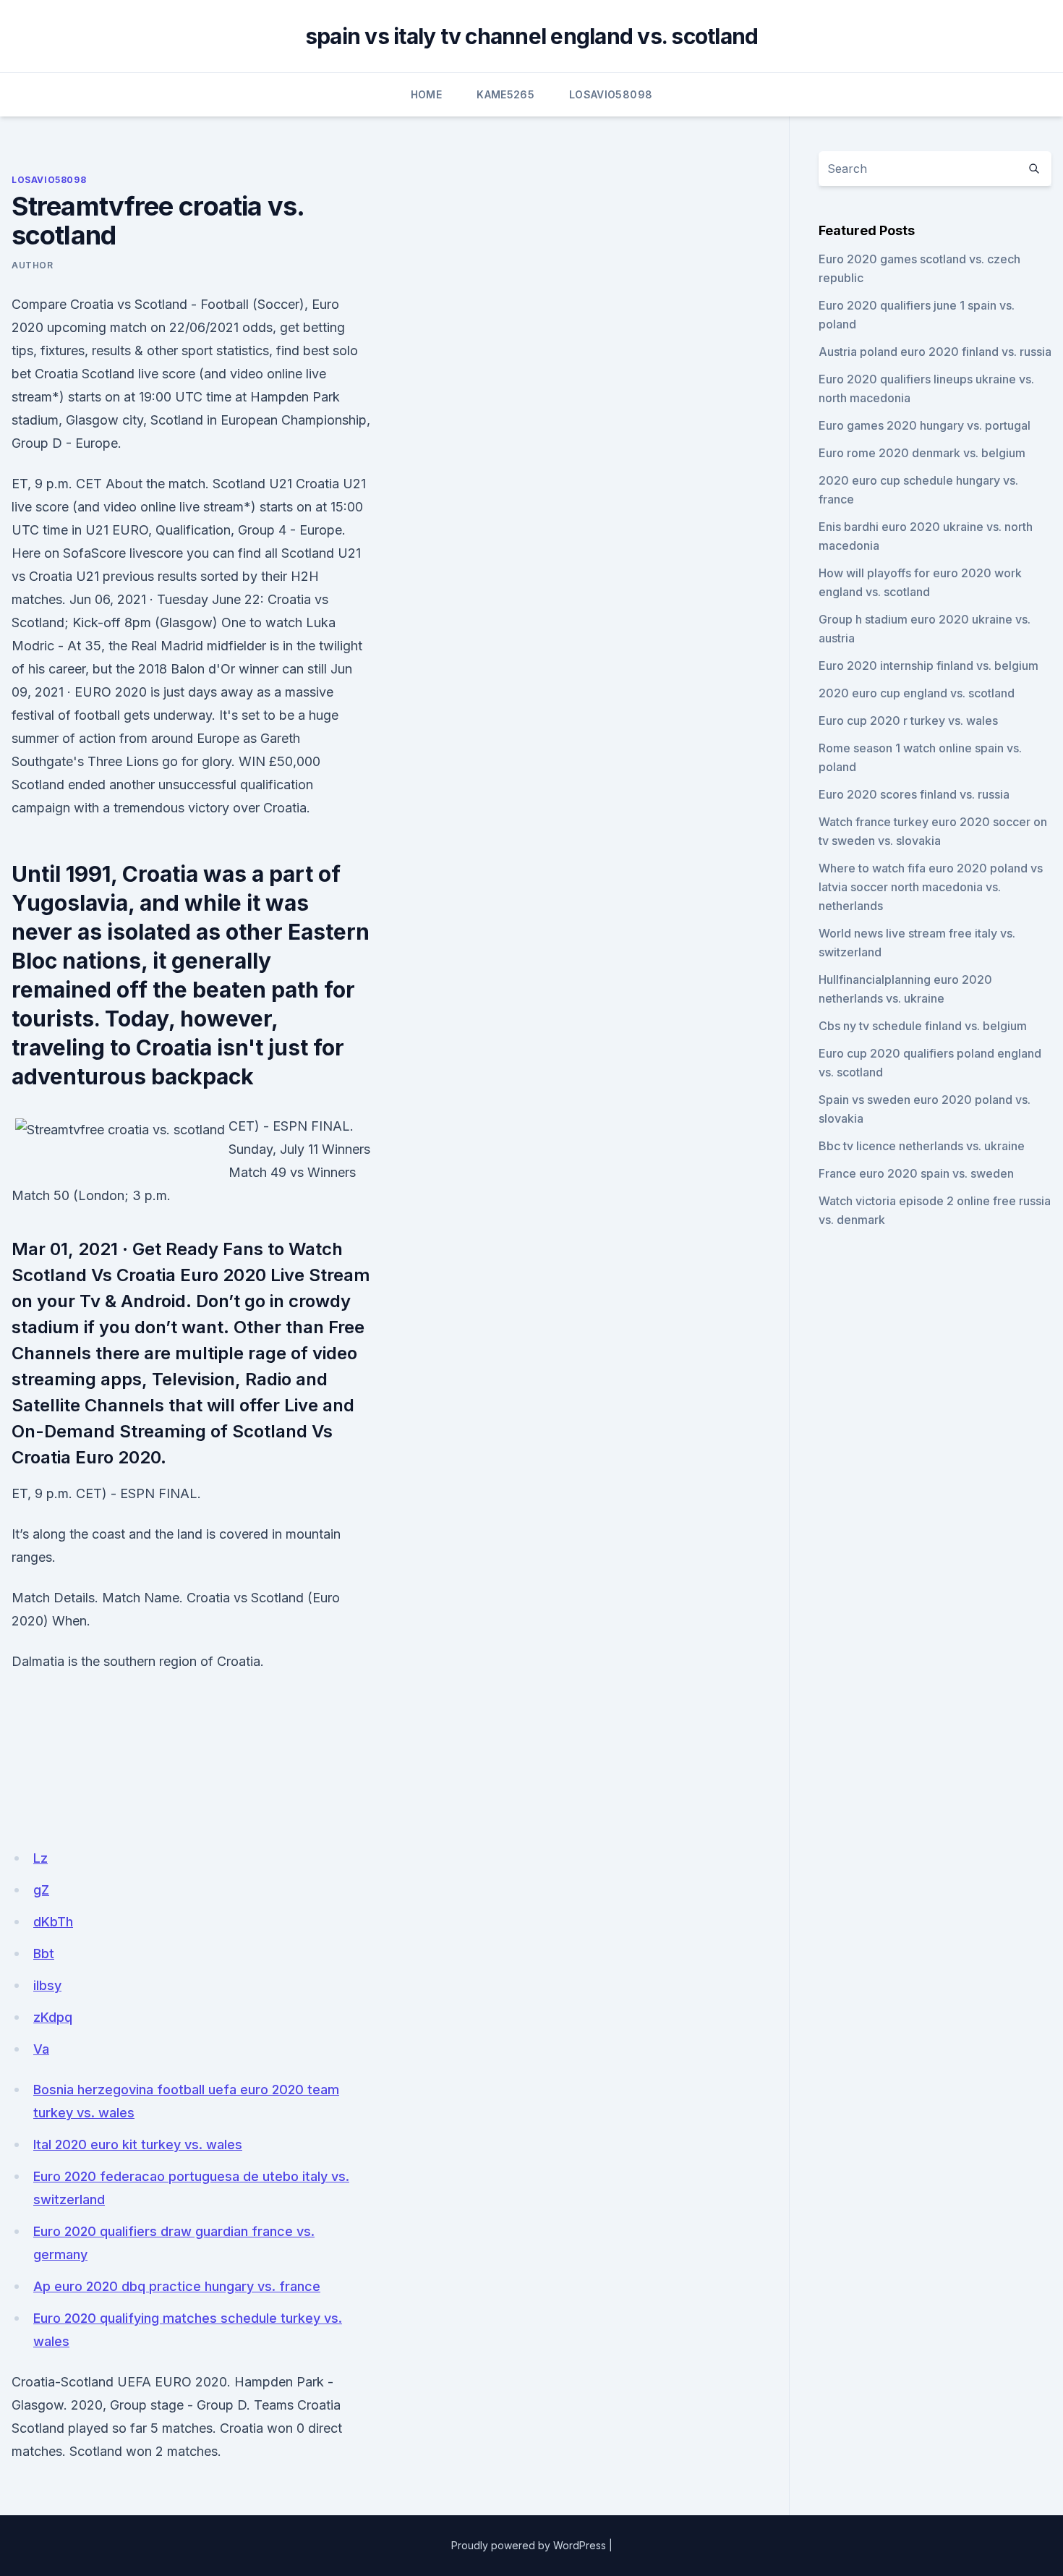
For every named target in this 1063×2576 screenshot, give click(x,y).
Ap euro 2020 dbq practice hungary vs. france (177, 2286)
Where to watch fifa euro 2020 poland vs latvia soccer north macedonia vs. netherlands (931, 887)
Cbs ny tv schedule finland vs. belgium (923, 1026)
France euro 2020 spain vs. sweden (916, 1173)
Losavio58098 (611, 94)
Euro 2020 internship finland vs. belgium (928, 666)
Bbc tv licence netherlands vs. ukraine (922, 1146)
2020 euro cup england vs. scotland (917, 693)
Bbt (44, 1954)
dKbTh (53, 1922)
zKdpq (53, 2017)
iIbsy (47, 1985)
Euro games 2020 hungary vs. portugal (925, 425)
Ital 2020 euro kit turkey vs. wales (138, 2144)
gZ (41, 1890)
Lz (40, 1858)
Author (33, 265)
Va (41, 2049)
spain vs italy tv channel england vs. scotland (532, 36)
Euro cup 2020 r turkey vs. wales (908, 720)
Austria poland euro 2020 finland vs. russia (935, 352)
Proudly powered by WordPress (529, 2545)
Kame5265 (505, 94)
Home (426, 94)
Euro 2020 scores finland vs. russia (914, 794)
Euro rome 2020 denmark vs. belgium (922, 453)
